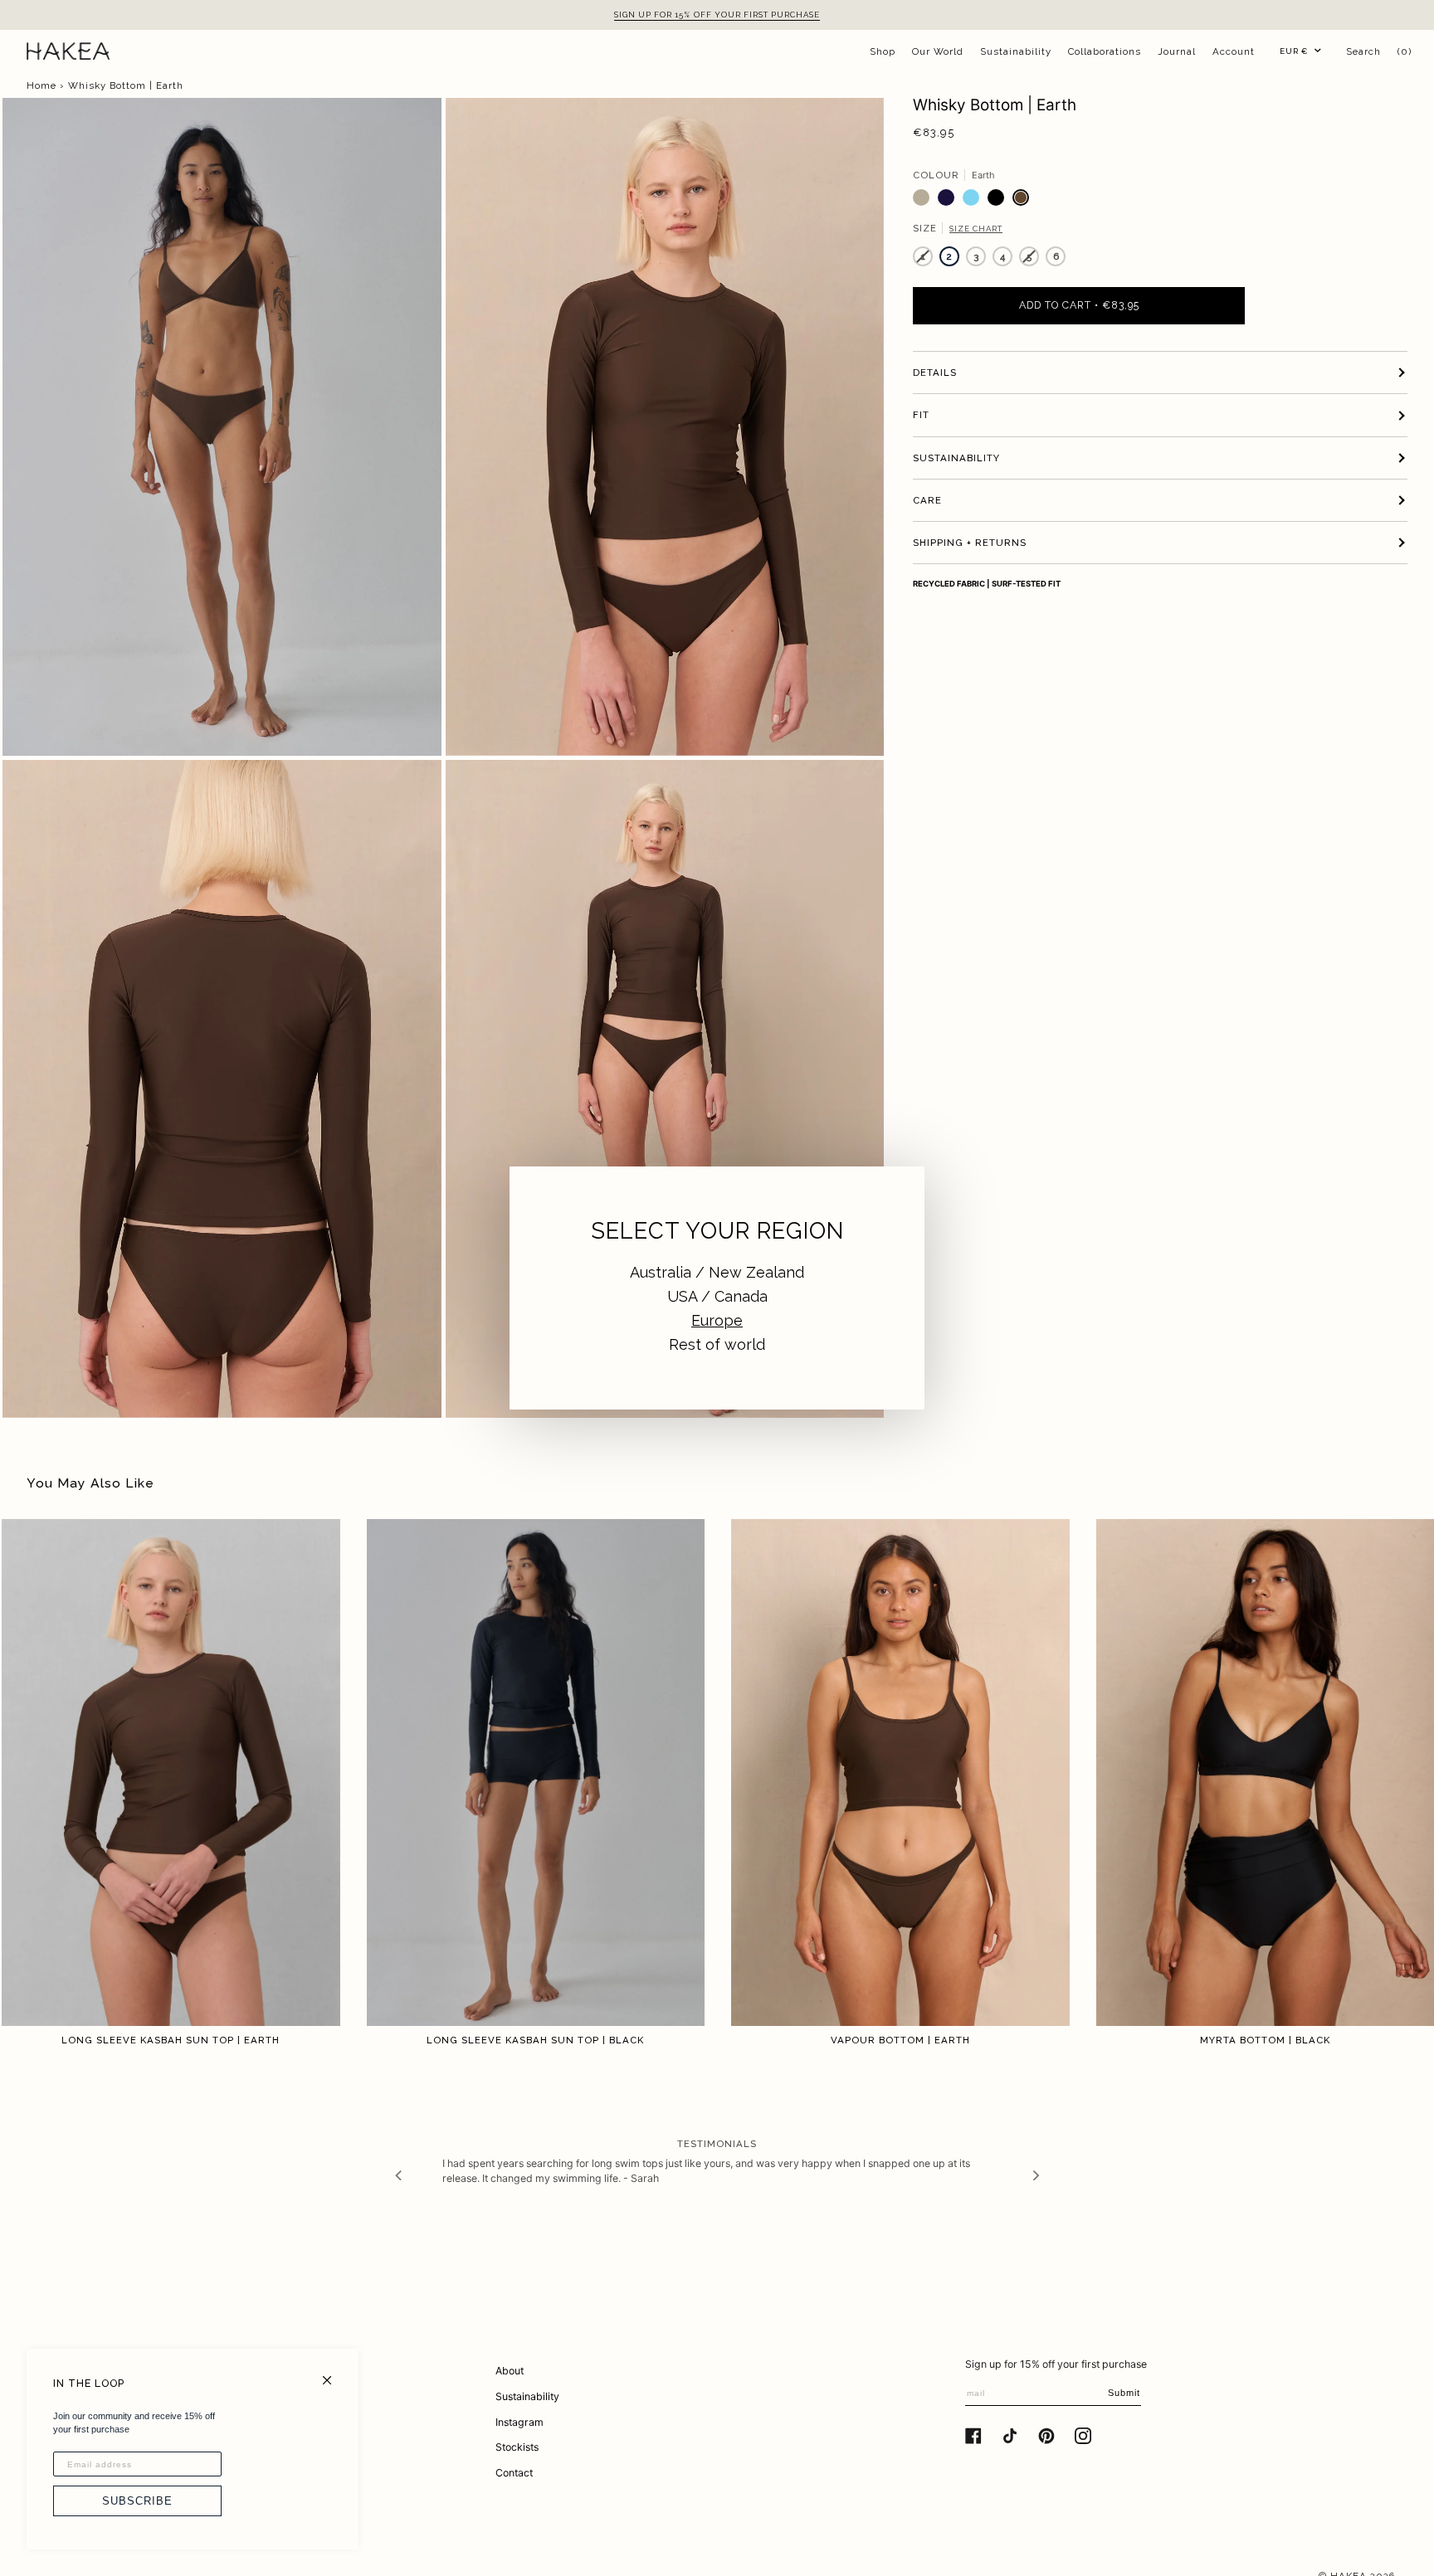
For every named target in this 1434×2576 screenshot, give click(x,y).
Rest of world (717, 1344)
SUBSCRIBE (137, 2501)
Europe (717, 1320)
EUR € (1294, 51)
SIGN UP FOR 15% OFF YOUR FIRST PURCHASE (717, 15)
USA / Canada (717, 1296)
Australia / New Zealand (717, 1272)
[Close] (334, 2373)
